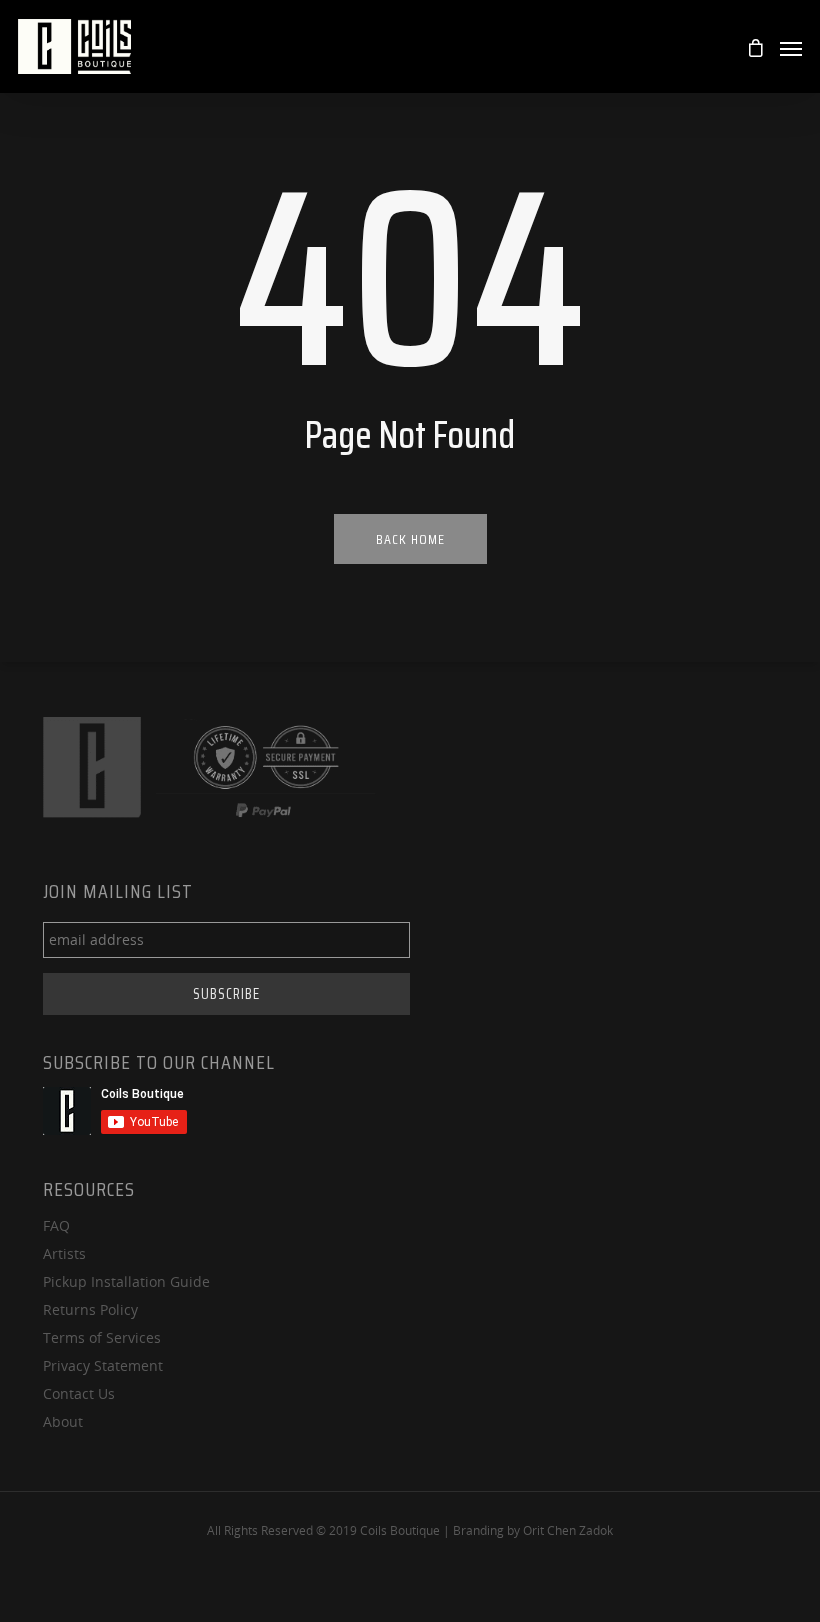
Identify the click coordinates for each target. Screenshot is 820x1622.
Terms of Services (102, 1337)
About (63, 1421)
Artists (64, 1253)
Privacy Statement (103, 1365)
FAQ (56, 1225)
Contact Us (79, 1393)
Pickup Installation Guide (126, 1281)
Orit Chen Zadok (568, 1530)
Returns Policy (90, 1309)
